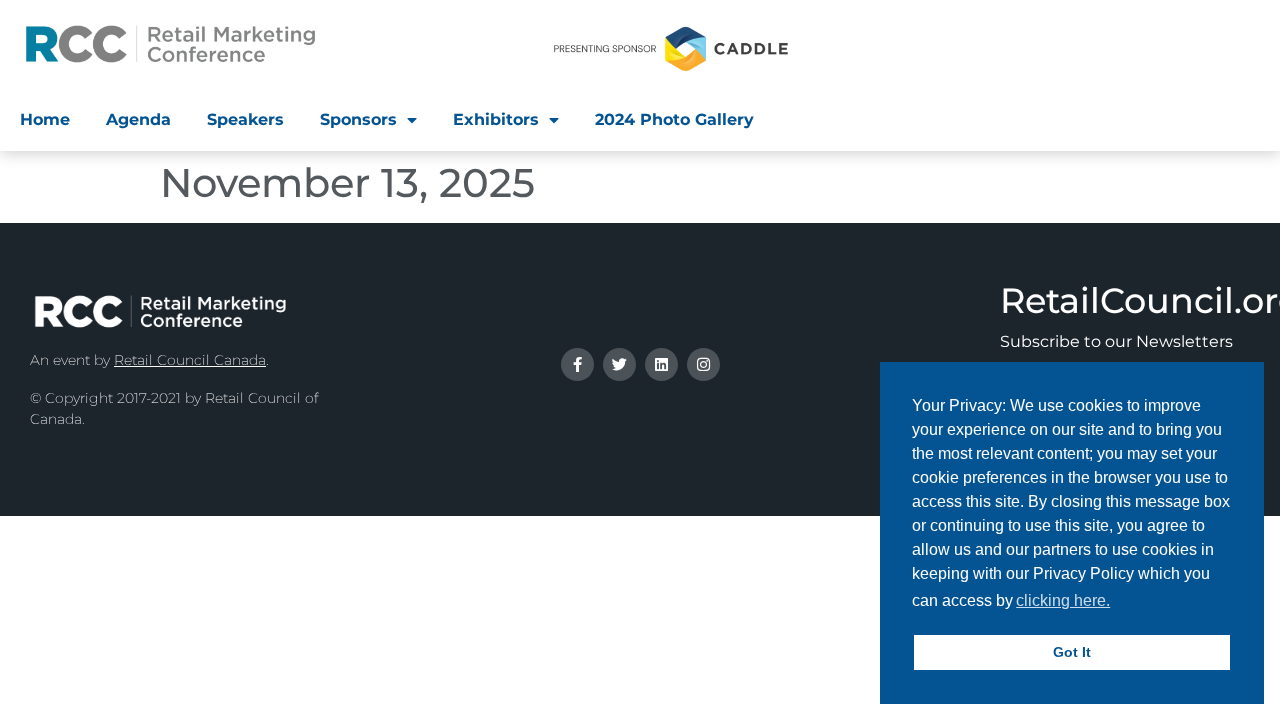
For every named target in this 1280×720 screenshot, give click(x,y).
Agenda (138, 119)
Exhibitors (496, 119)
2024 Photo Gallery (674, 119)
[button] (1120, 603)
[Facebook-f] (577, 364)
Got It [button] (1072, 652)
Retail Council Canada (190, 360)
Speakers (245, 119)
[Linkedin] (661, 364)
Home (45, 119)
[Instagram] (703, 364)
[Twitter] (619, 364)
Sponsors (358, 119)
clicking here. (1063, 600)
